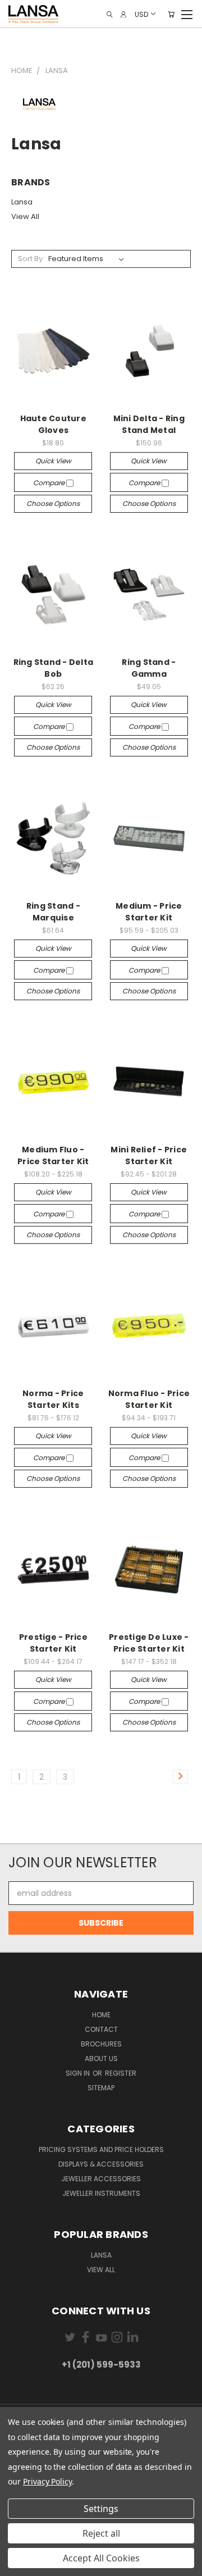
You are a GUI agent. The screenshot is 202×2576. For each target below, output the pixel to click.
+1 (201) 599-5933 (101, 2365)
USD (141, 14)
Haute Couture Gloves (53, 424)
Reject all (101, 2533)
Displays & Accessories (101, 2164)
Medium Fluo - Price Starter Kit (53, 1155)
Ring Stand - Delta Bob (54, 668)
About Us (101, 2058)
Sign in (79, 2073)
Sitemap (101, 2088)
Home (101, 2015)
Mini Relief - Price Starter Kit (149, 1155)
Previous (17, 2565)
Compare (50, 483)
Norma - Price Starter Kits (53, 1399)
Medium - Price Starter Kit (149, 912)
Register (121, 2073)
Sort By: (31, 259)
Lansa (22, 202)
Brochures (101, 2044)
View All (25, 216)
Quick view (53, 461)
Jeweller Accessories (101, 2179)
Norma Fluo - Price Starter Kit (149, 1399)
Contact (101, 2029)
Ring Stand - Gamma (149, 668)
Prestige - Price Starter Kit (53, 1643)
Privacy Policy (47, 2481)
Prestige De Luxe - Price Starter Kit (149, 1643)
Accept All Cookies (101, 2558)
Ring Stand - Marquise (53, 912)
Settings (101, 2509)
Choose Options (53, 503)
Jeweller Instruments (101, 2193)
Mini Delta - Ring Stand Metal (149, 424)
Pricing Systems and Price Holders (101, 2149)
